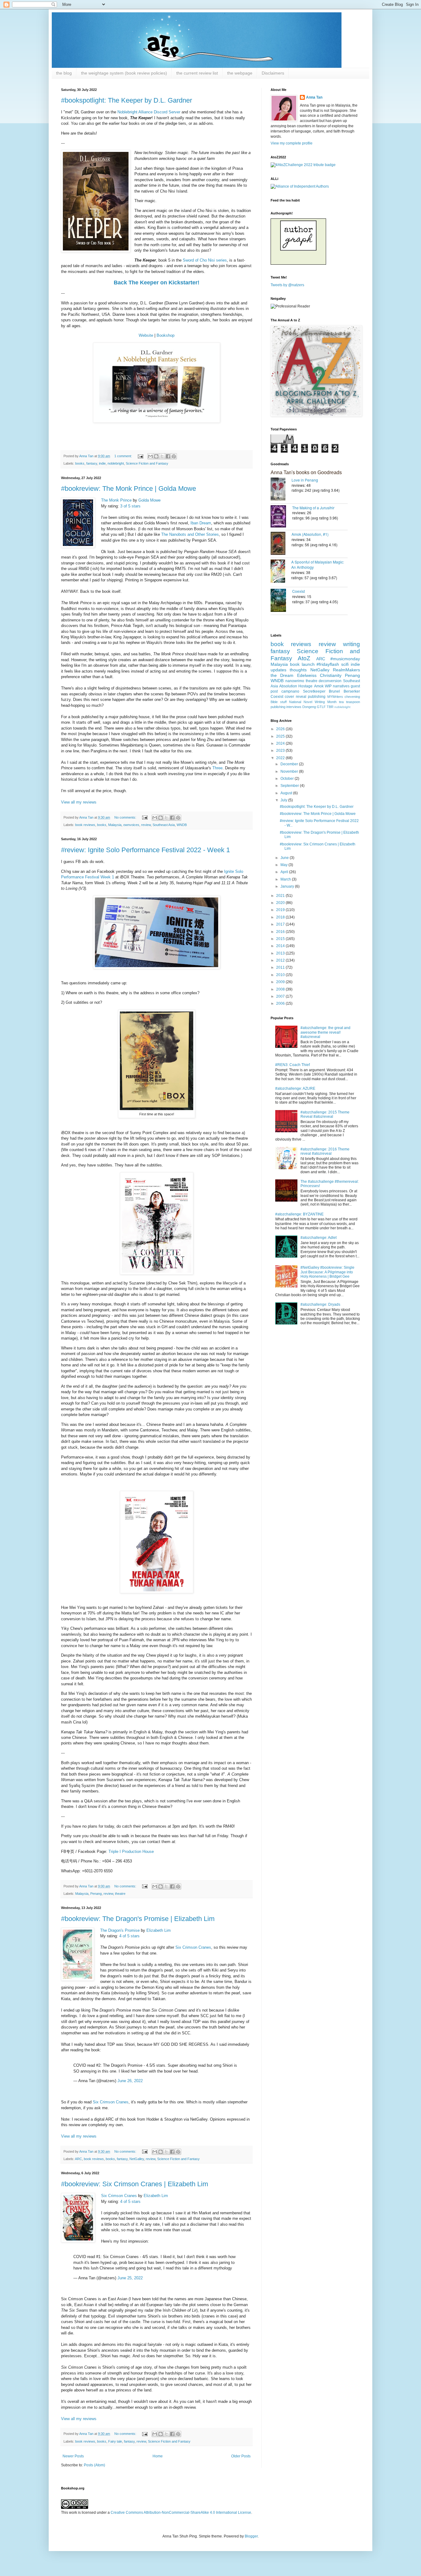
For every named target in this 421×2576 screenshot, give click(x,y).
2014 (281, 946)
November (290, 771)
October (288, 779)
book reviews (85, 825)
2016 (281, 932)
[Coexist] (281, 601)
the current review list (197, 73)
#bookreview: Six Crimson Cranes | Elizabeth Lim (135, 2184)
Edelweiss (307, 675)
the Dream (282, 675)
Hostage (305, 686)
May (284, 865)
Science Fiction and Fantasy (147, 463)
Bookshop (166, 335)
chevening (352, 697)
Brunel (334, 691)
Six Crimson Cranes (193, 1947)
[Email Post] (140, 456)
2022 (281, 758)
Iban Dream (201, 523)
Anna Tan (314, 97)
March (286, 879)
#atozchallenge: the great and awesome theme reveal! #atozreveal (325, 1032)
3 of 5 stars (130, 506)
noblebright (116, 463)
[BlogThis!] (156, 456)
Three (217, 768)
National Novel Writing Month (313, 702)
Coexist (298, 591)
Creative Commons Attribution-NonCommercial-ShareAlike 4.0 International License (181, 2513)
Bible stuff (279, 702)
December (290, 764)
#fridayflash (328, 664)
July (284, 800)
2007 (281, 996)
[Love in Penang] (281, 490)
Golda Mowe (149, 500)
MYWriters (335, 697)
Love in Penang (305, 480)
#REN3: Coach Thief (292, 1065)
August (287, 793)
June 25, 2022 (130, 2278)
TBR (330, 707)
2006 (281, 1003)
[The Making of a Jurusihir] (281, 517)
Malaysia (115, 825)
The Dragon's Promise (120, 1930)
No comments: (126, 817)
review (146, 825)
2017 (281, 924)
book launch (302, 664)
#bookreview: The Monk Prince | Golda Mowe (129, 488)
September (290, 786)
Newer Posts (73, 2456)
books (80, 463)
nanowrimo (295, 681)
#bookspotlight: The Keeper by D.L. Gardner (127, 100)
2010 (281, 975)
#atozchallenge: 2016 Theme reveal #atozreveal (325, 1151)
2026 (281, 729)
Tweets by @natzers (287, 285)
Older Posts (241, 2456)
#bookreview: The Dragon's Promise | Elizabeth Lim (138, 1919)
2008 (281, 989)
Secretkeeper (314, 691)
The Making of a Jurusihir (313, 508)
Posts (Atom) (94, 2465)
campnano (290, 691)
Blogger (251, 2536)
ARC (78, 2159)
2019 (281, 910)
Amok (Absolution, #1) (310, 534)
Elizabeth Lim (159, 1930)
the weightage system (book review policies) (124, 73)
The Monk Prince (116, 500)
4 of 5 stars (129, 1936)
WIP (328, 686)
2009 (281, 982)
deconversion (330, 681)
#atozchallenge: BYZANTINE (299, 1214)
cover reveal (295, 697)
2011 (281, 967)
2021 (281, 896)
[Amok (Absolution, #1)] (281, 544)
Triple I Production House (131, 1852)
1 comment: (124, 456)
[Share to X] (162, 456)
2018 (281, 917)
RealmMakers (346, 670)
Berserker (352, 691)
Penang (96, 1894)
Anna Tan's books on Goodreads (306, 472)
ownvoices (131, 825)
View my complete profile (292, 143)
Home (158, 2456)
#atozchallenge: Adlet (319, 1238)
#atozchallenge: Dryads (320, 1304)
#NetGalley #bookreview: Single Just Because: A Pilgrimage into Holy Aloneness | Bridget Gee (327, 1272)
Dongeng (309, 707)
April (285, 872)
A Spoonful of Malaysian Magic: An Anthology (318, 564)
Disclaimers (273, 73)
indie (102, 463)
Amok (319, 686)
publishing (317, 697)
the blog (64, 73)
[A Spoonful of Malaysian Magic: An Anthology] (281, 572)
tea (341, 702)
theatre (120, 1894)
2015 (281, 939)
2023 (281, 751)
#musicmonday (345, 659)
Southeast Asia (164, 825)
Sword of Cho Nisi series (205, 260)
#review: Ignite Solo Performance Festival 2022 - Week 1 (145, 850)
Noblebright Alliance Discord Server (149, 112)
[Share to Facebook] (168, 456)
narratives (341, 686)
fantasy (92, 463)
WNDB (182, 825)
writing (352, 644)
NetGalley (137, 2159)
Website (146, 335)
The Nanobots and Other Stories (190, 534)
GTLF (321, 707)
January (288, 886)
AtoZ (304, 658)
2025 (281, 736)
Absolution (288, 686)
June (285, 858)
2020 (281, 903)
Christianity (331, 675)
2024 (281, 743)
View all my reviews (79, 802)
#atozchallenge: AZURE (295, 1089)
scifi (345, 664)
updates (278, 670)
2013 (281, 953)
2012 (281, 960)
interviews (294, 707)
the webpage (240, 73)
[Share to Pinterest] (174, 456)
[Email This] (150, 456)
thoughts (298, 670)
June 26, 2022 (130, 2081)
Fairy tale (115, 2441)
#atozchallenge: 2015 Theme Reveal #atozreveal (325, 1114)
